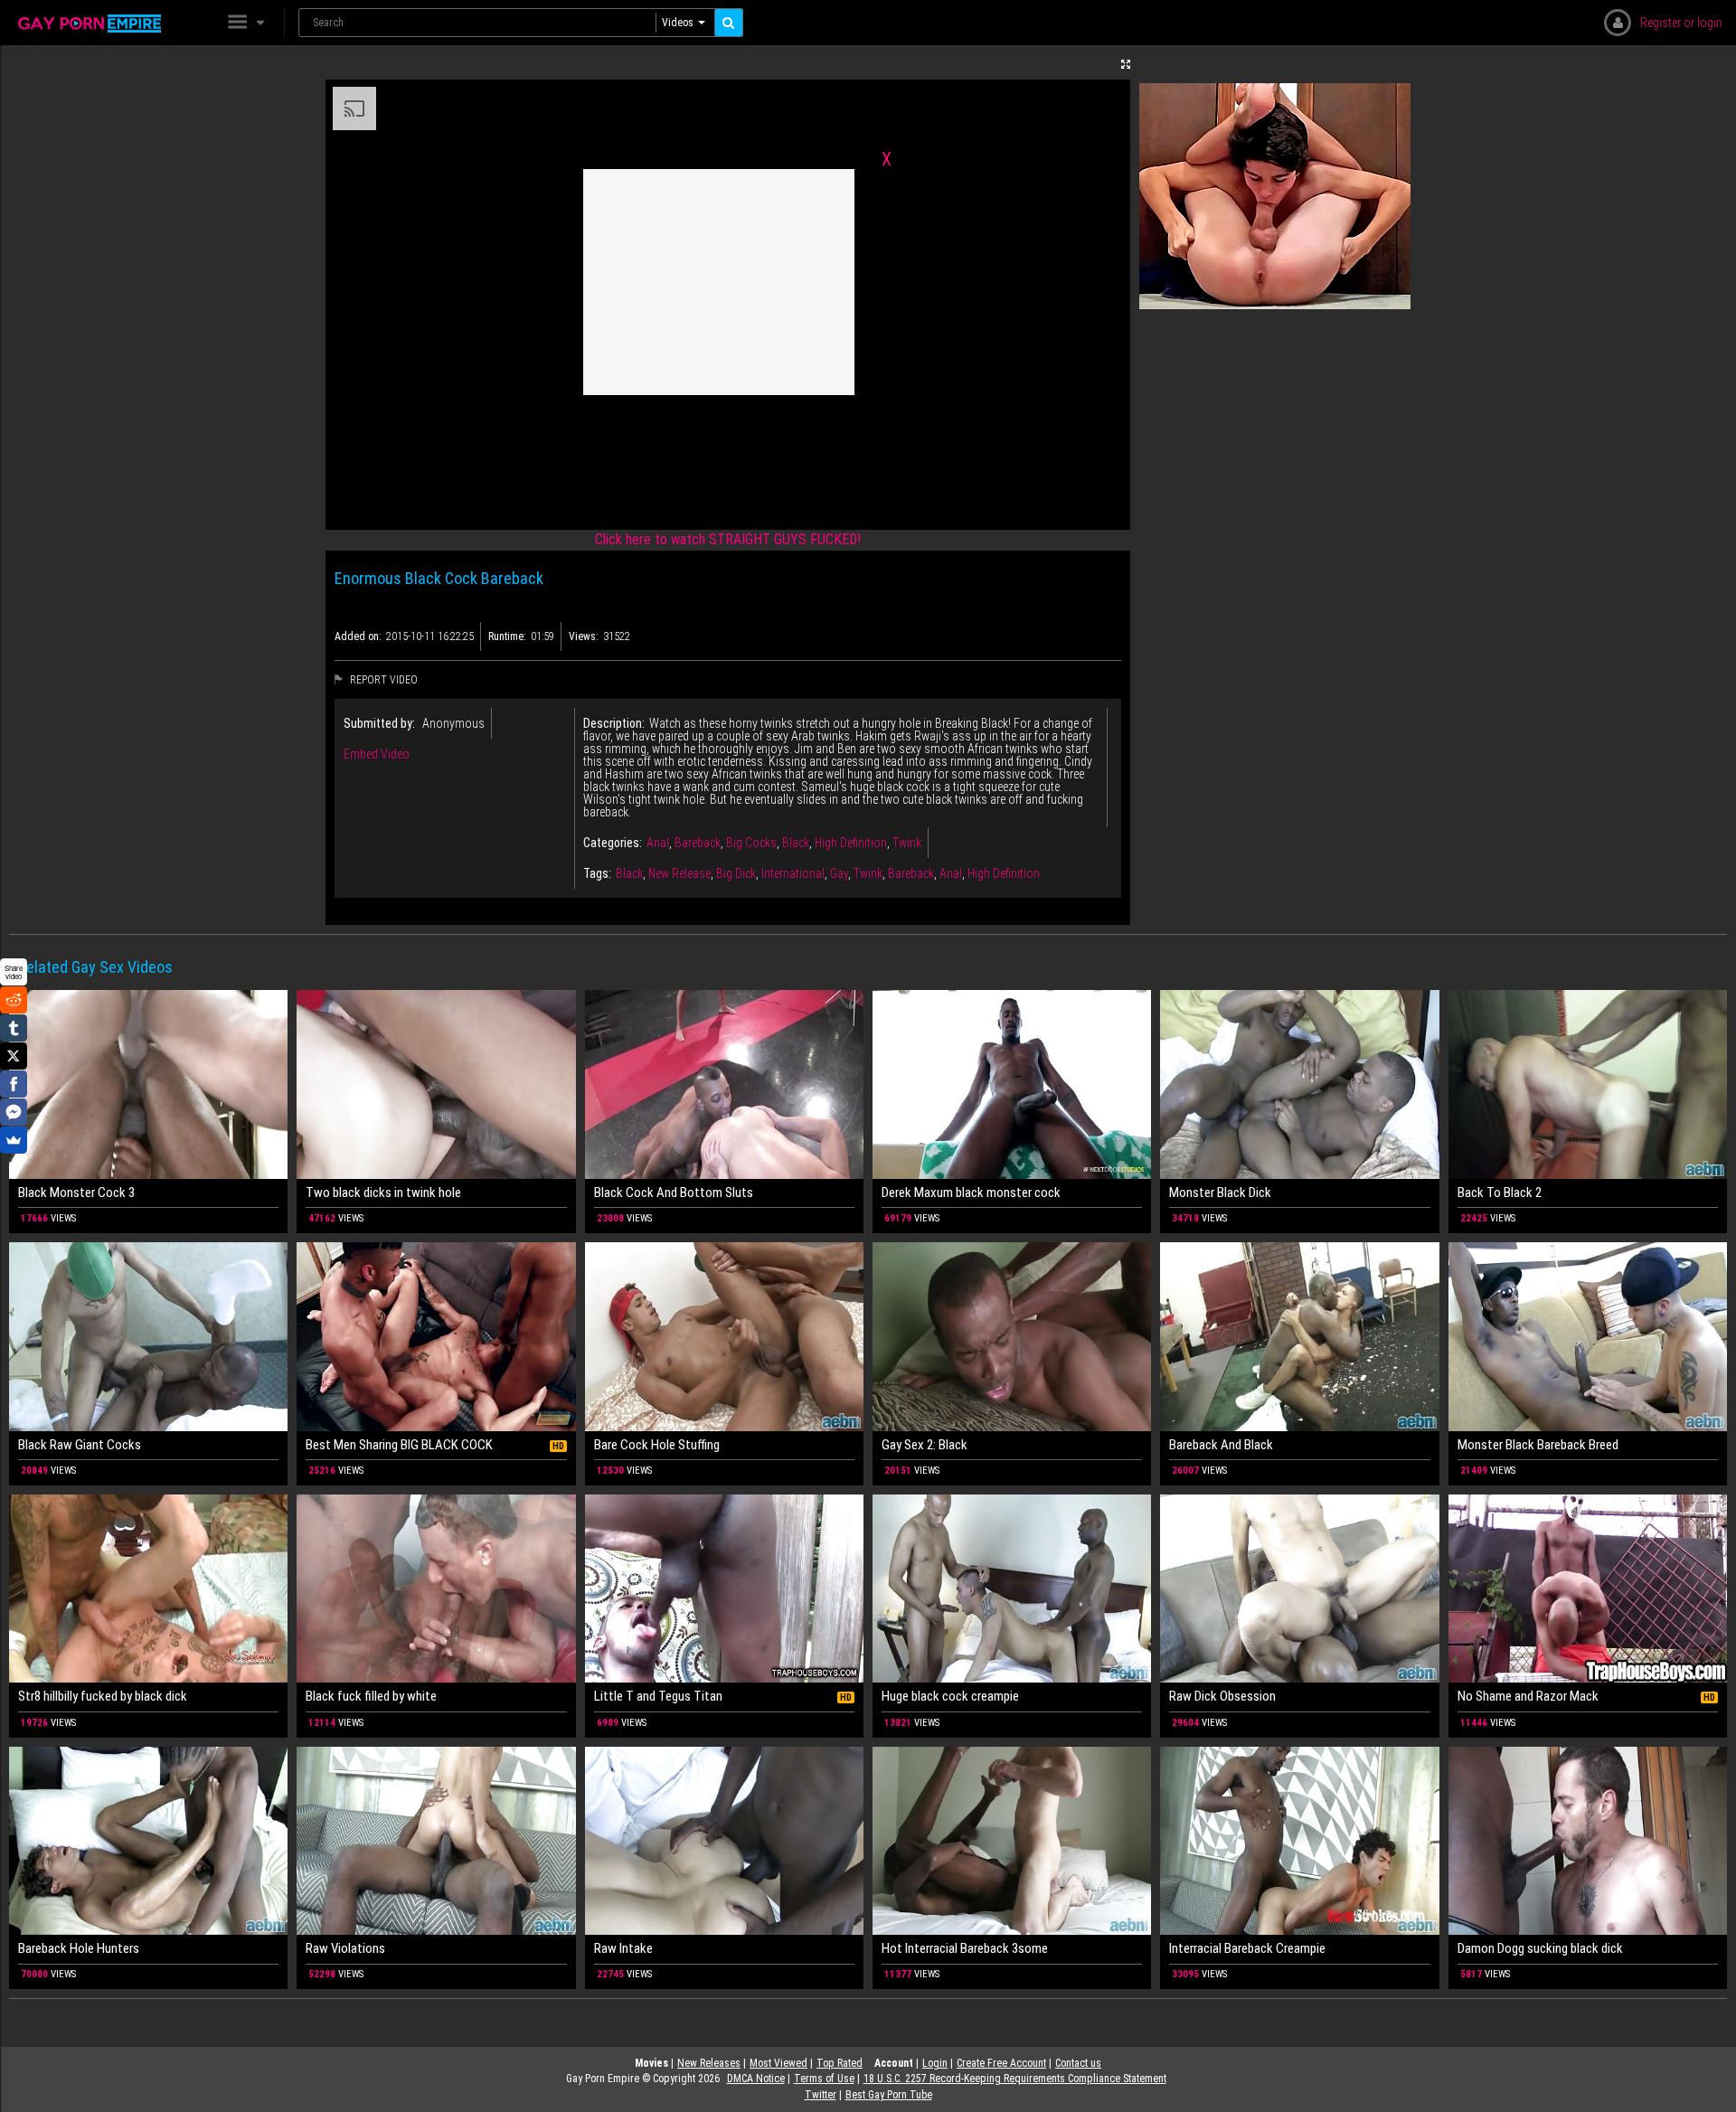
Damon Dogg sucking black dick (1540, 1948)
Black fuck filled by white (371, 1696)
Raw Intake (623, 1948)
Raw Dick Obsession (1222, 1696)
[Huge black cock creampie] (1012, 1589)
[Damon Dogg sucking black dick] (1588, 1841)
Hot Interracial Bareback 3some (965, 1948)
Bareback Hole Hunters (79, 1948)
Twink (907, 843)
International (793, 873)
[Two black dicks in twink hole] (436, 1084)
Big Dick (736, 873)
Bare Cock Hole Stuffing (657, 1445)
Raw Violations (345, 1948)
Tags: (597, 873)
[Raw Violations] (436, 1841)
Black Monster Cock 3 (76, 1193)
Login (935, 2063)
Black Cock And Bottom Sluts (674, 1193)
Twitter (821, 2095)
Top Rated (840, 2063)
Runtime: (507, 636)
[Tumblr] (14, 1028)
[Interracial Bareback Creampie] (1299, 1841)
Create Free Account (1001, 2063)
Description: (614, 723)
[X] (14, 1056)
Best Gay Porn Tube (889, 2095)
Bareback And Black (1221, 1445)
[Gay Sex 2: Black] (1012, 1336)
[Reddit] (14, 1000)
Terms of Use (824, 2079)
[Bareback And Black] (1299, 1336)
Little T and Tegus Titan (658, 1696)
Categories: (613, 843)
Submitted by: (379, 723)
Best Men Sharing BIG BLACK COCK (399, 1445)
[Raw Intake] (724, 1841)
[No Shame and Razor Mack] (1588, 1589)
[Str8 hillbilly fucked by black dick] (148, 1589)
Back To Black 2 (1500, 1193)
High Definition (851, 843)
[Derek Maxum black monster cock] (1012, 1084)
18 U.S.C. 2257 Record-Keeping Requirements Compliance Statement (1015, 2079)
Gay (839, 873)
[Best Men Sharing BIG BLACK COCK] (436, 1336)
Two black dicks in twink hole (383, 1193)
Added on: (358, 636)
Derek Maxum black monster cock (971, 1193)
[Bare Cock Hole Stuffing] (724, 1336)
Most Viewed (778, 2063)
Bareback (698, 843)
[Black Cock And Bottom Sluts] (724, 1084)
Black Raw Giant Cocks (80, 1445)
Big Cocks (751, 843)
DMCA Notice (756, 2079)
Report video (382, 680)
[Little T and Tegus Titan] (724, 1589)
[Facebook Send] (14, 1112)
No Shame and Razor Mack (1528, 1696)
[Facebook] (14, 1084)
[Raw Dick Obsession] (1299, 1589)
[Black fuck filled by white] (436, 1589)
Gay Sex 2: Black (925, 1445)
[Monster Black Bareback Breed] (1588, 1336)
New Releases (709, 2063)
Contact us (1078, 2063)
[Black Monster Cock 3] (148, 1084)
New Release (679, 873)
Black (796, 843)
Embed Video (377, 754)
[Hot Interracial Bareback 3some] (1012, 1841)
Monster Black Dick (1220, 1193)
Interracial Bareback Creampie (1247, 1948)
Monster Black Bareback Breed (1538, 1445)
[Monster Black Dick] (1299, 1084)
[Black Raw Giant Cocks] (148, 1336)
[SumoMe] (14, 1140)
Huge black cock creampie (950, 1696)
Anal (658, 843)
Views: (584, 636)
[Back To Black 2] (1588, 1084)
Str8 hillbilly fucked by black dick (103, 1696)
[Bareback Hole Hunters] (148, 1841)
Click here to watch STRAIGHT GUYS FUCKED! (728, 539)
